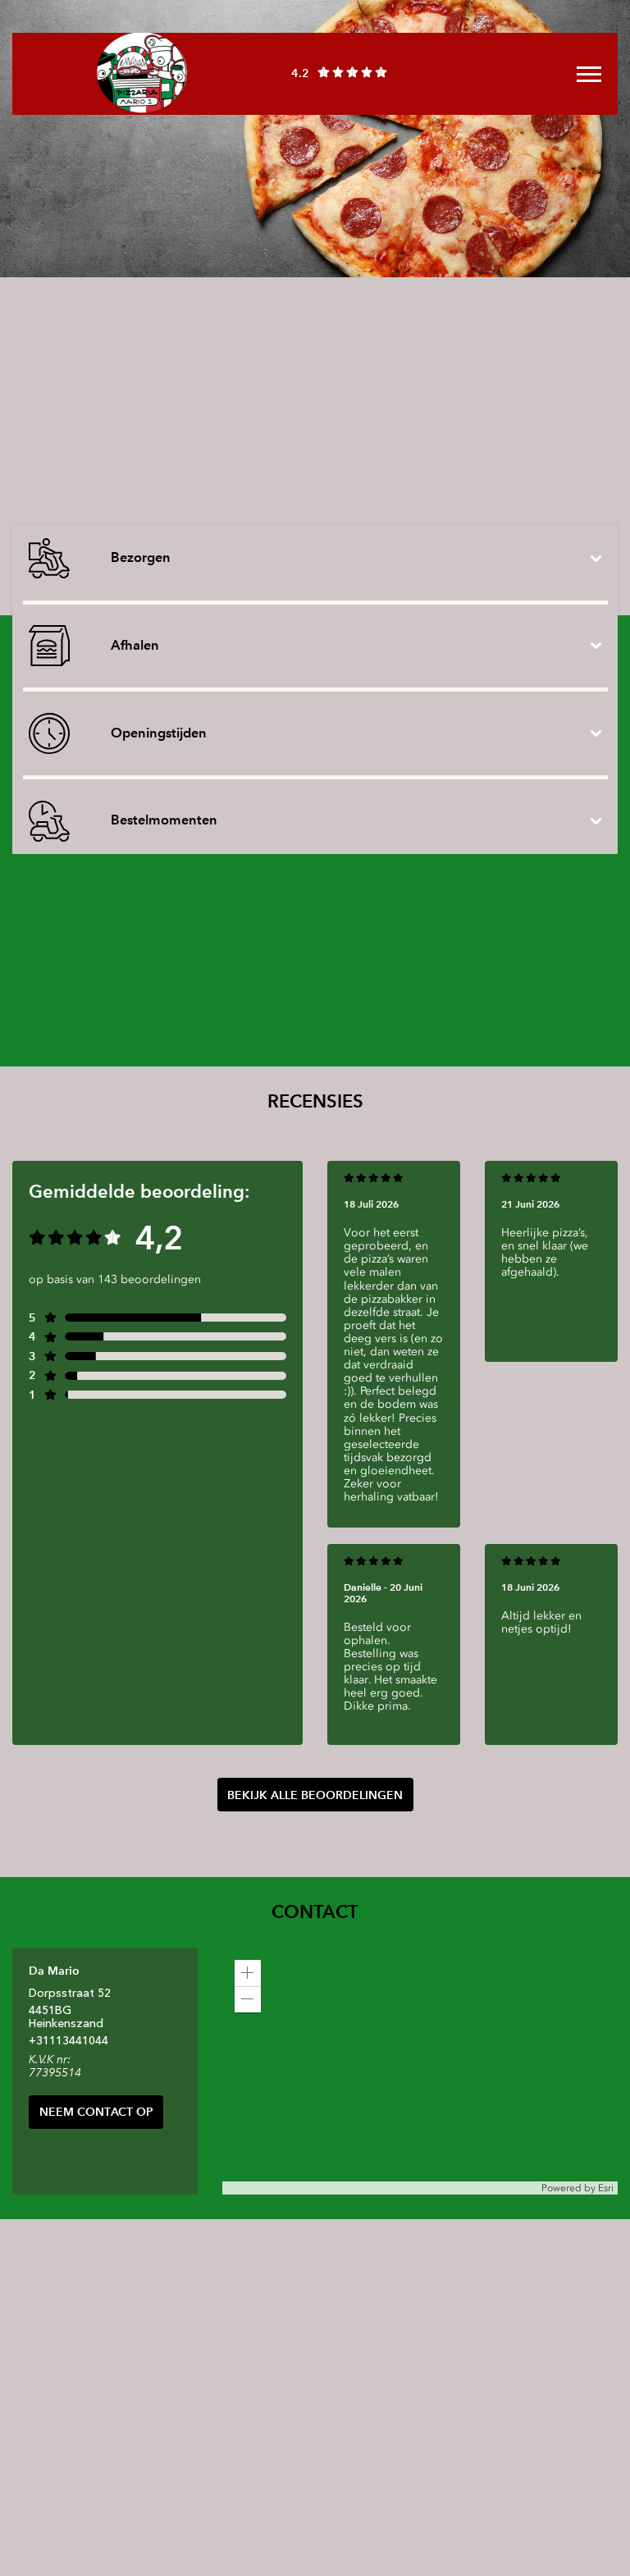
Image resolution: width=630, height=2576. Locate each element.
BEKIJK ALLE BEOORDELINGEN (315, 1795)
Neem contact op (96, 2112)
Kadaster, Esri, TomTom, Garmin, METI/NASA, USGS (342, 2188)
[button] (248, 1973)
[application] (420, 2071)
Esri (606, 2188)
